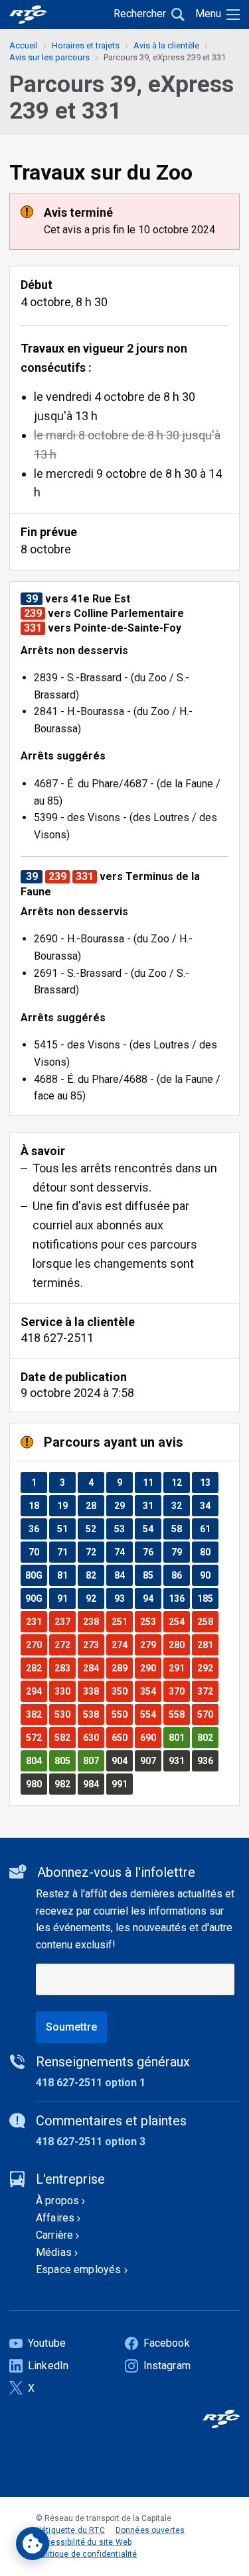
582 (65, 1737)
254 (179, 1621)
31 (152, 1505)
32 (180, 1505)
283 (65, 1668)
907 (150, 1761)
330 (65, 1691)
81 (66, 1575)
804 (36, 1761)
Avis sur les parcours (49, 57)
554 (150, 1714)
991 (122, 1784)
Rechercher (140, 14)
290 (150, 1668)
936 (207, 1761)
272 (65, 1645)
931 (179, 1761)
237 (65, 1621)
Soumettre (71, 2027)
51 (66, 1529)
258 (207, 1621)
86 (180, 1575)
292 (207, 1668)
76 (152, 1552)
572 (36, 1737)
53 (123, 1529)
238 (93, 1621)
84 (123, 1575)
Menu (208, 14)
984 (93, 1784)
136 (179, 1598)
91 (66, 1598)
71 (66, 1552)
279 (150, 1645)
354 (150, 1691)
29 (123, 1505)
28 (95, 1505)
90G (36, 1598)
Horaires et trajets (86, 45)
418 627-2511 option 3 (91, 2142)
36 (38, 1529)
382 (36, 1714)
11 (152, 1482)
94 (152, 1598)
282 (36, 1668)
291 (179, 1668)
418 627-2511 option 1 (91, 2083)
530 (65, 1714)
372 (207, 1691)
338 (93, 1691)
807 (93, 1761)
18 (38, 1505)
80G (36, 1575)
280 (179, 1645)
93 (123, 1598)
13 (209, 1482)
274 (122, 1645)
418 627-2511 (57, 1338)
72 (95, 1552)
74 (123, 1552)
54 (152, 1529)
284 (93, 1668)
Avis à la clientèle (166, 45)
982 (65, 1784)
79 (180, 1552)
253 (150, 1621)
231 (36, 1621)
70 (38, 1552)
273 (93, 1645)
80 (209, 1552)
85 (152, 1575)
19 (66, 1505)
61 (209, 1529)
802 (207, 1737)
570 (207, 1714)
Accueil (24, 45)
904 (122, 1761)
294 (36, 1691)
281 (207, 1645)
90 (209, 1575)
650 (122, 1737)
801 (179, 1737)
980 (36, 1784)
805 (65, 1761)
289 (122, 1668)
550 (122, 1714)
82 (95, 1575)
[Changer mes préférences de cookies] (33, 2544)
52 (95, 1529)
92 (95, 1598)
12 (180, 1482)
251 (122, 1621)
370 (179, 1691)
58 (180, 1529)
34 (209, 1505)
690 (150, 1737)
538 (93, 1714)
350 (122, 1691)
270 (36, 1645)
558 (179, 1714)
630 (93, 1737)
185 (207, 1598)
